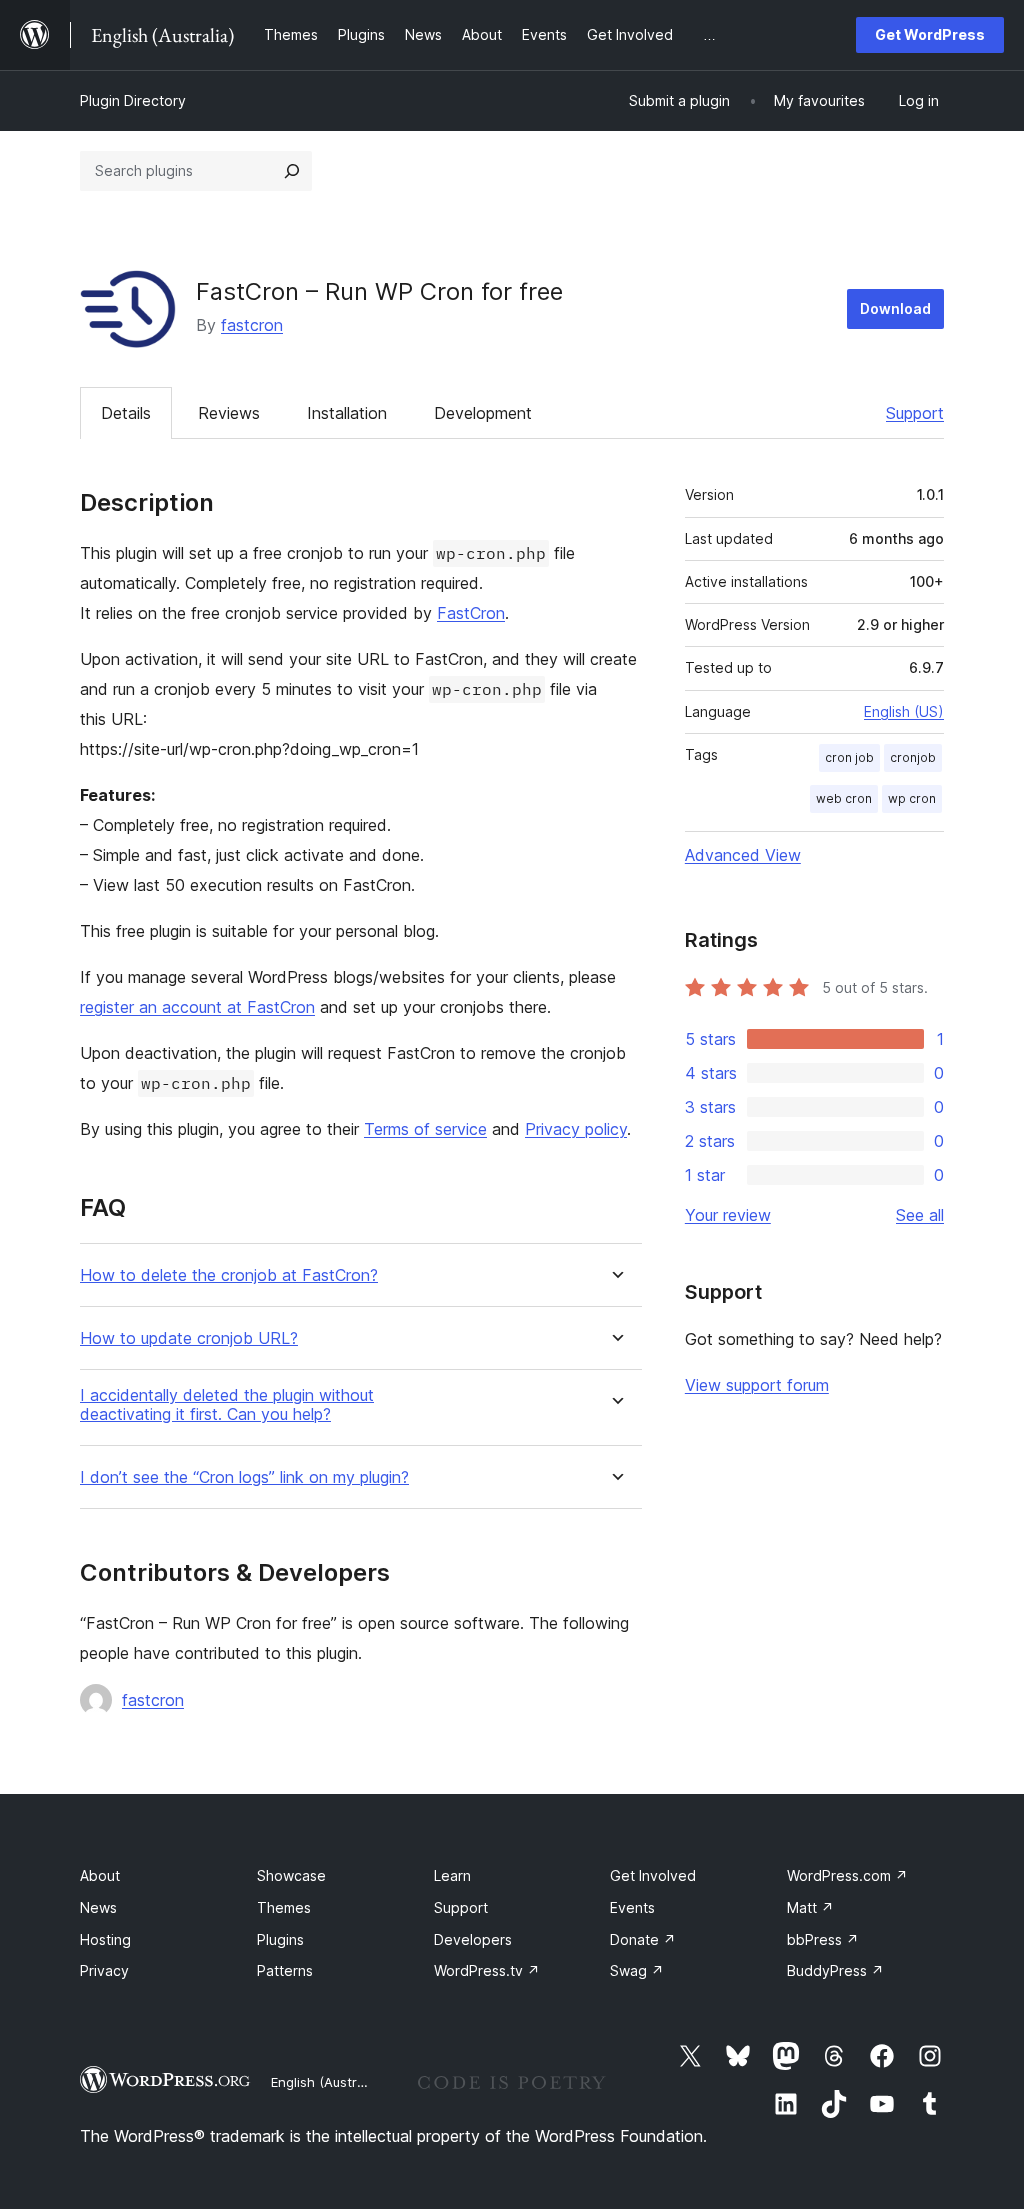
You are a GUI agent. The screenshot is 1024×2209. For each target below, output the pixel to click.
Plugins (280, 1939)
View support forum (757, 1385)
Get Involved (653, 1875)
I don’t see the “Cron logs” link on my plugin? (244, 1477)
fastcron (252, 325)
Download (895, 308)
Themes (284, 1907)
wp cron (912, 798)
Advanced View (743, 855)
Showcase (291, 1875)
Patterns (285, 1970)
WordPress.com (847, 1875)
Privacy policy (576, 1129)
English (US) (904, 711)
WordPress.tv (487, 1970)
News (98, 1907)
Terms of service (425, 1129)
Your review (728, 1215)
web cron (844, 798)
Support (915, 413)
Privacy (104, 1970)
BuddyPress (835, 1970)
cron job (849, 757)
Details (126, 413)
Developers (473, 1939)
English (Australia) (327, 2082)
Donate (643, 1939)
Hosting (105, 1939)
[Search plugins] (292, 171)
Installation (347, 413)
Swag (637, 1970)
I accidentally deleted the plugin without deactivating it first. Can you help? (227, 1405)
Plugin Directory (133, 100)
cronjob (913, 757)
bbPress (823, 1939)
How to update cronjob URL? (189, 1338)
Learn (452, 1875)
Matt (810, 1907)
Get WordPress (930, 34)
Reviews (229, 413)
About (100, 1875)
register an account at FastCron (197, 1007)
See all (920, 1215)
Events (632, 1907)
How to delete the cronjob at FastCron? (229, 1275)
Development (483, 413)
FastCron (471, 613)
